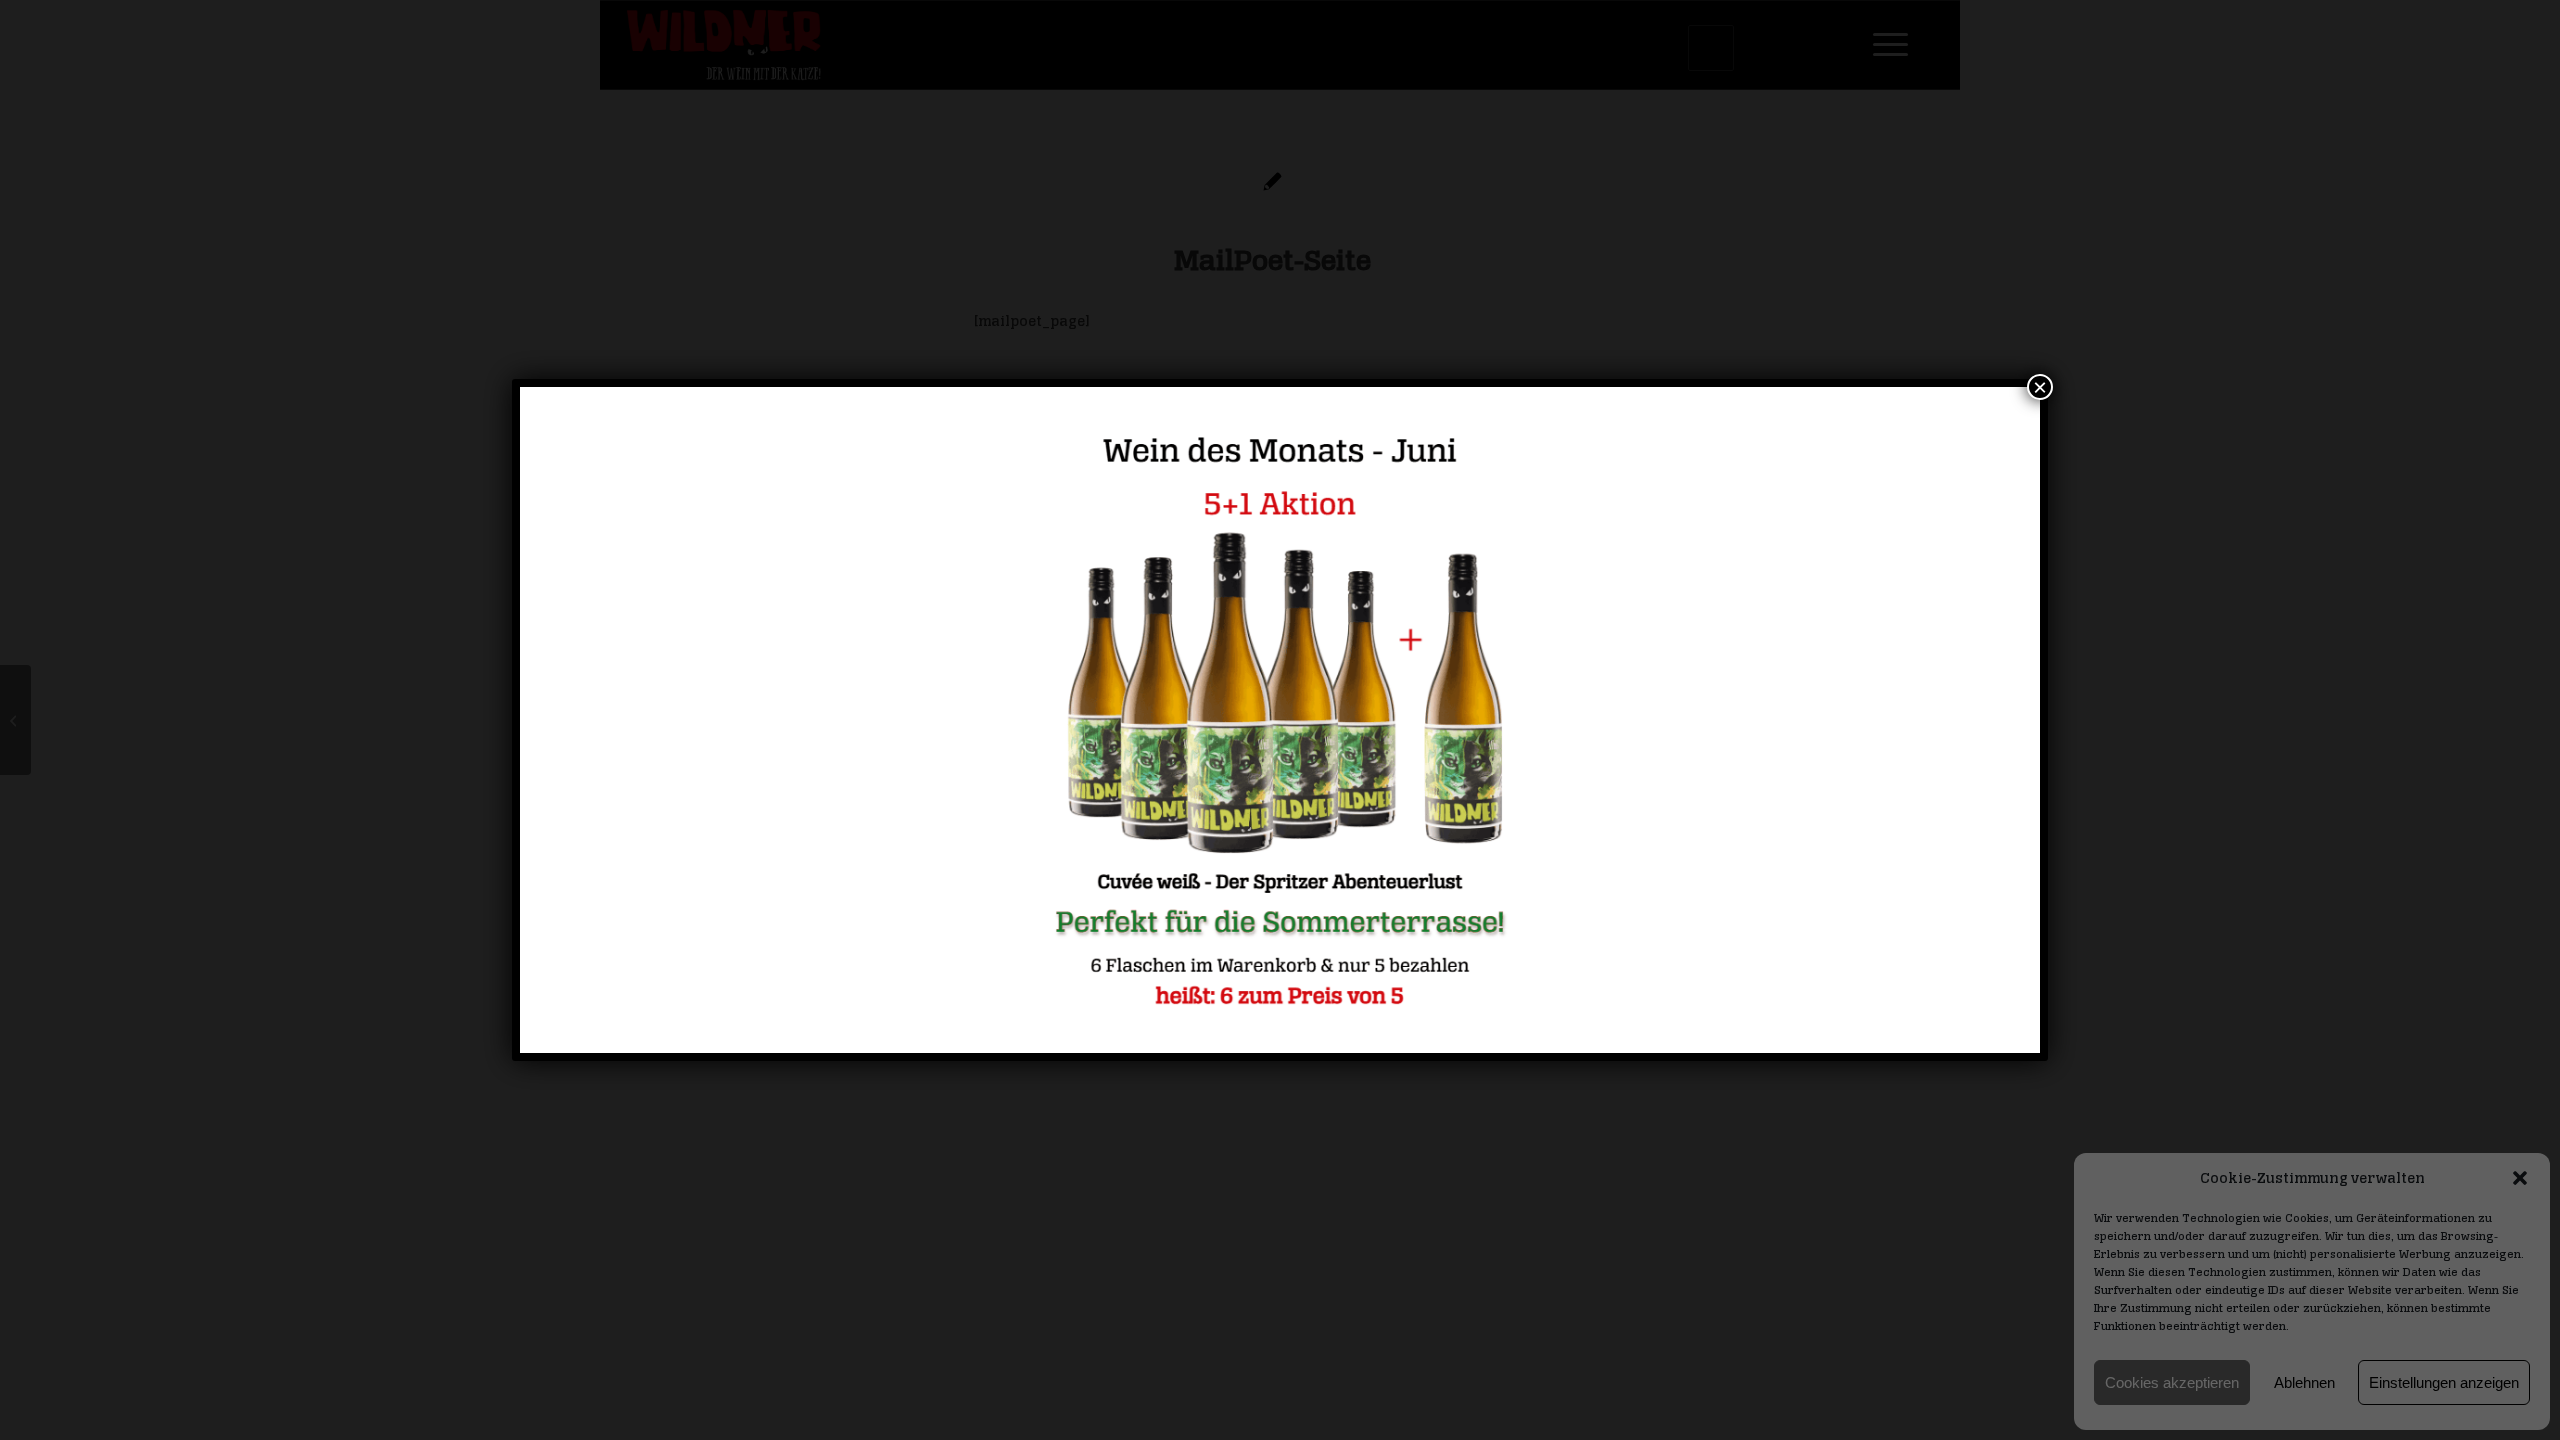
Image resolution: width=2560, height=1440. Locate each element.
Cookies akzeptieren (2172, 1382)
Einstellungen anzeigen (2444, 1382)
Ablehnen (2304, 1382)
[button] (2520, 1178)
